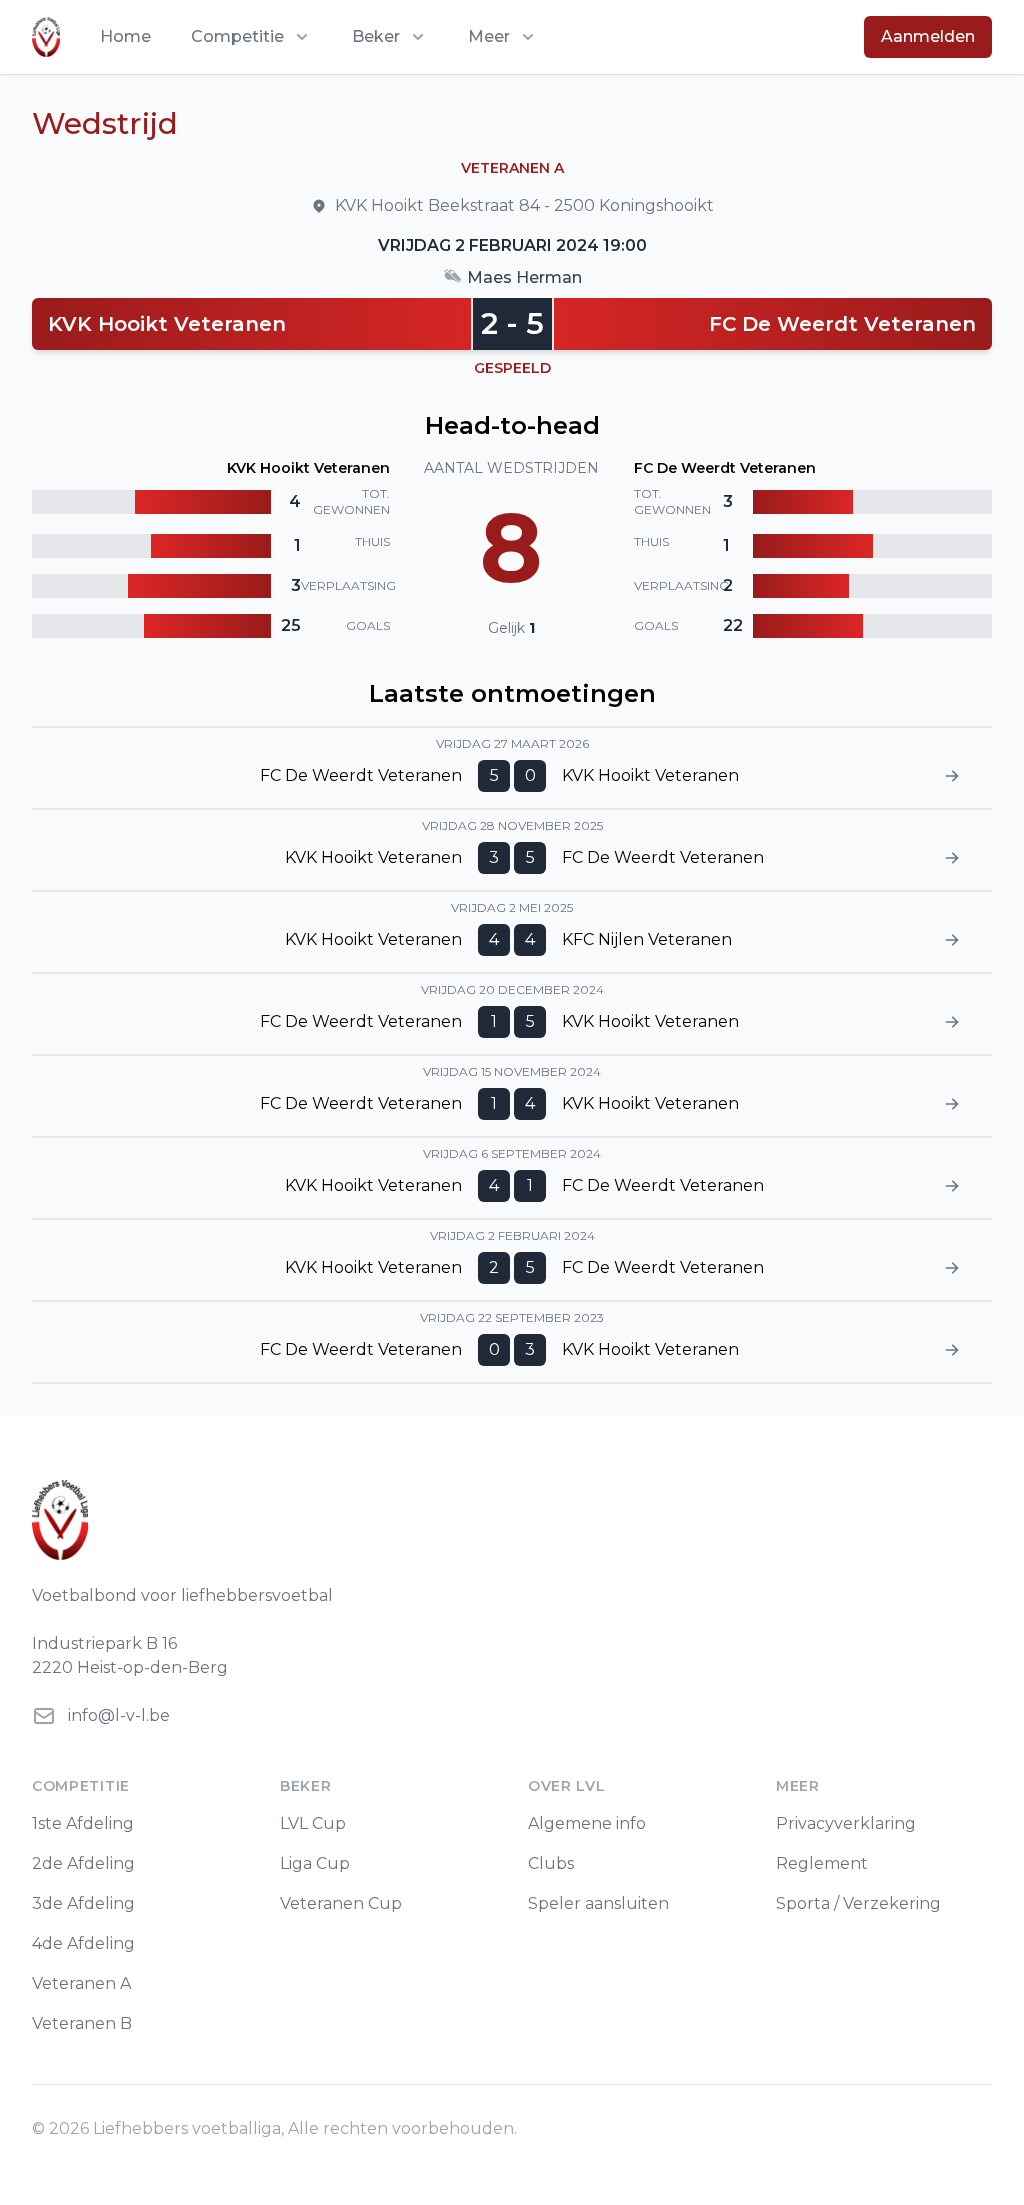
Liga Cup (315, 1863)
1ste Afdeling (83, 1823)
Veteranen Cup (341, 1903)
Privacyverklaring (846, 1823)
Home (125, 36)
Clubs (551, 1863)
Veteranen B (82, 2023)
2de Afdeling (83, 1863)
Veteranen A (81, 1983)
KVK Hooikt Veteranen (167, 324)
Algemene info (587, 1823)
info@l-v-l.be (119, 1715)
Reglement (822, 1863)
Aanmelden (928, 36)
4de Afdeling (83, 1943)
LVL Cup (313, 1823)
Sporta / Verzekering (858, 1903)
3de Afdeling (83, 1903)
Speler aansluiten (598, 1903)
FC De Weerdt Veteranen (842, 324)
